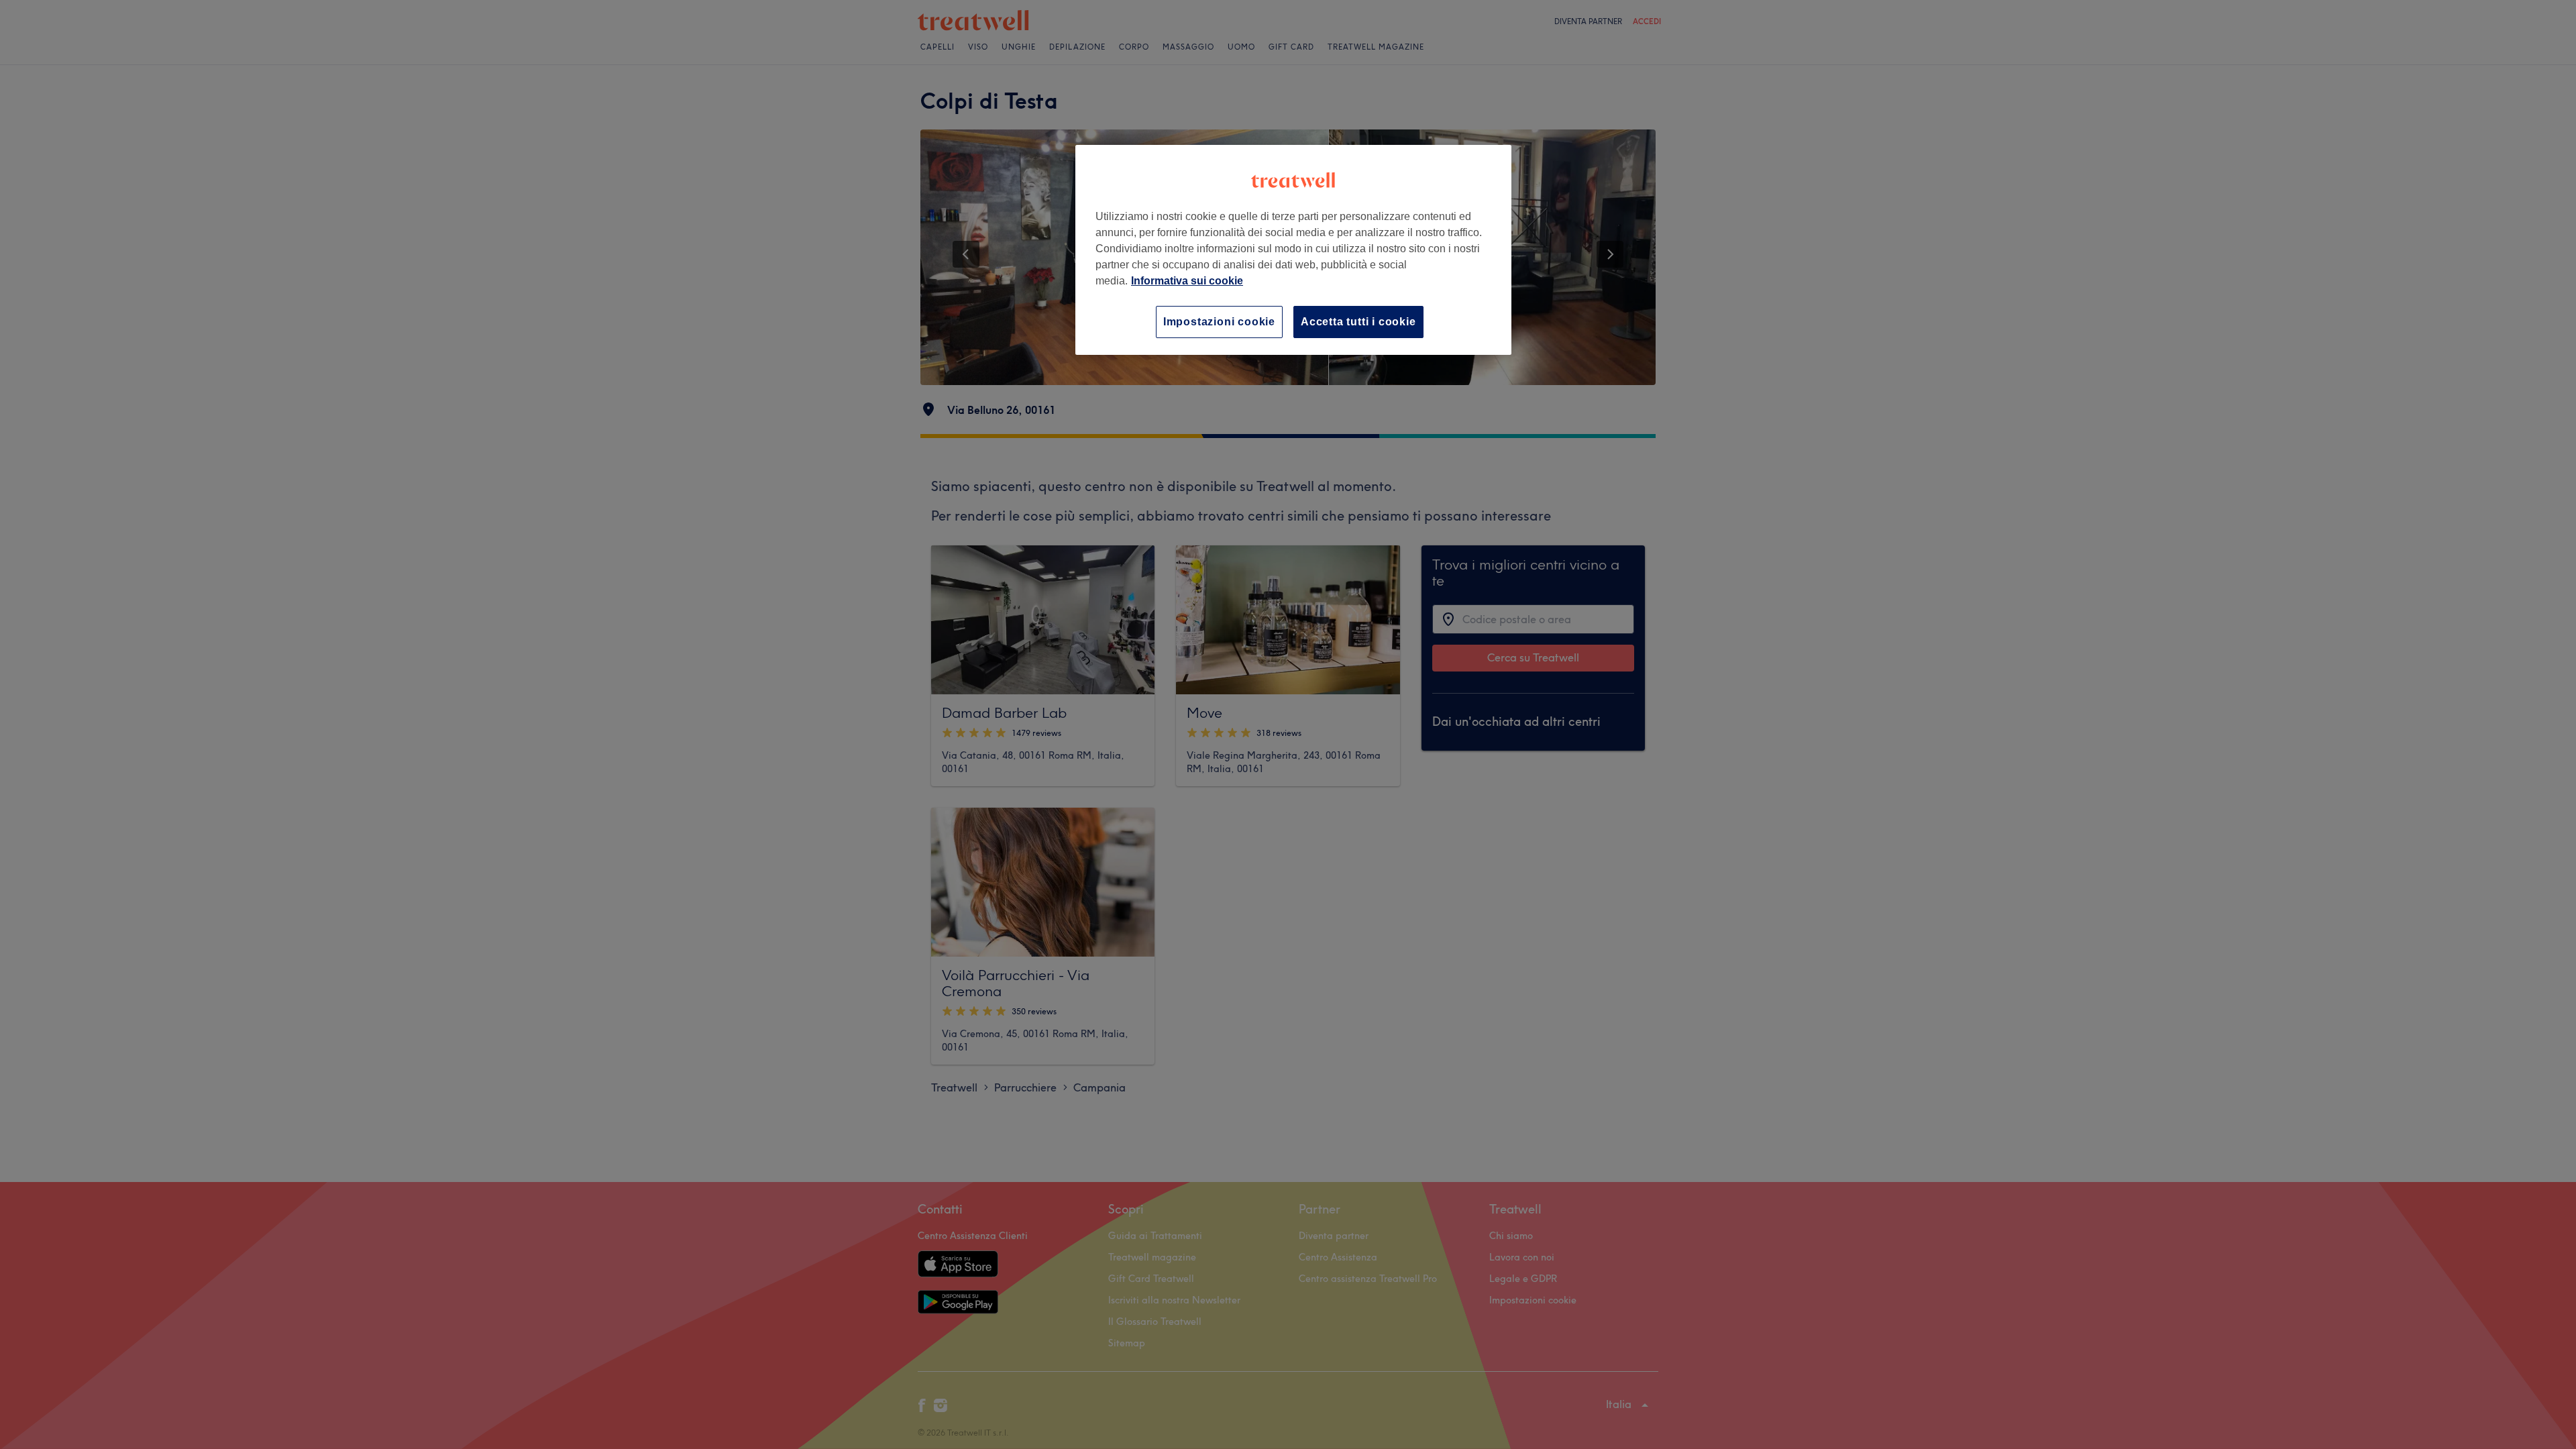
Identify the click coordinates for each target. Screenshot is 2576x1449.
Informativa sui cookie (1187, 281)
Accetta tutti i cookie (1358, 322)
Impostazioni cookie (1219, 322)
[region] (1293, 250)
